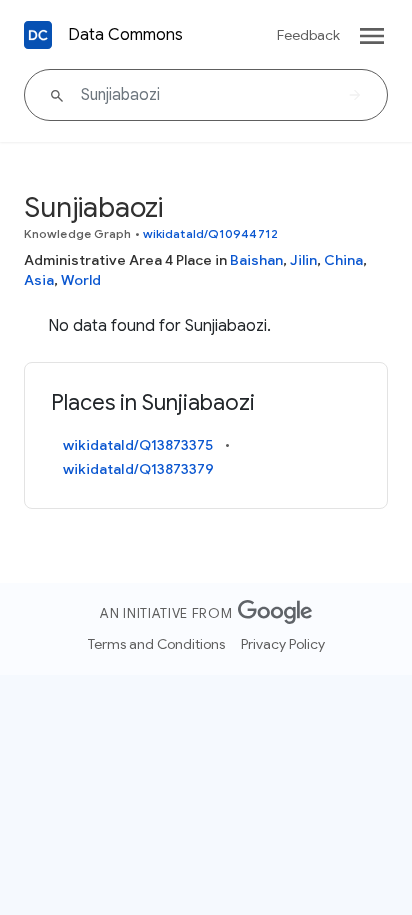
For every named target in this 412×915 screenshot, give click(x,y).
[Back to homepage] (38, 35)
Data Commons (125, 35)
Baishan (256, 260)
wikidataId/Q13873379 (138, 469)
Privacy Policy (283, 644)
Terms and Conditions (156, 644)
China (343, 260)
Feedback (308, 35)
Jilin (303, 260)
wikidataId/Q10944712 (210, 233)
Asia (39, 280)
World (81, 280)
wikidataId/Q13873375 (138, 445)
